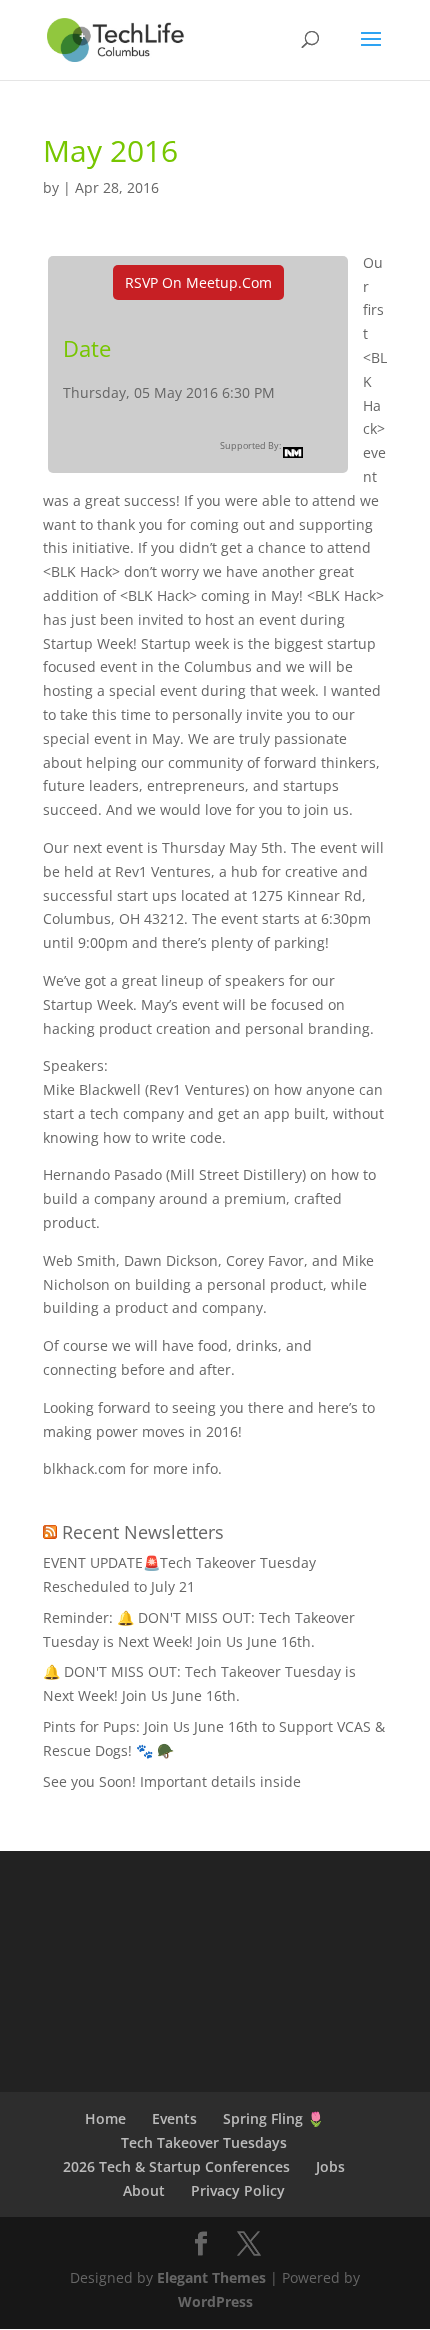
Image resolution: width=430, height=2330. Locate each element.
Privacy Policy (238, 2190)
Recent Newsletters (143, 1532)
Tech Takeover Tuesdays (204, 2142)
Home (105, 2118)
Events (174, 2118)
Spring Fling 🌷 (273, 2118)
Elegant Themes (211, 2277)
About (144, 2190)
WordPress (215, 2301)
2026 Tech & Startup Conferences (176, 2166)
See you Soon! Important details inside (172, 1781)
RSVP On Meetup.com (198, 282)
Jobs (330, 2166)
